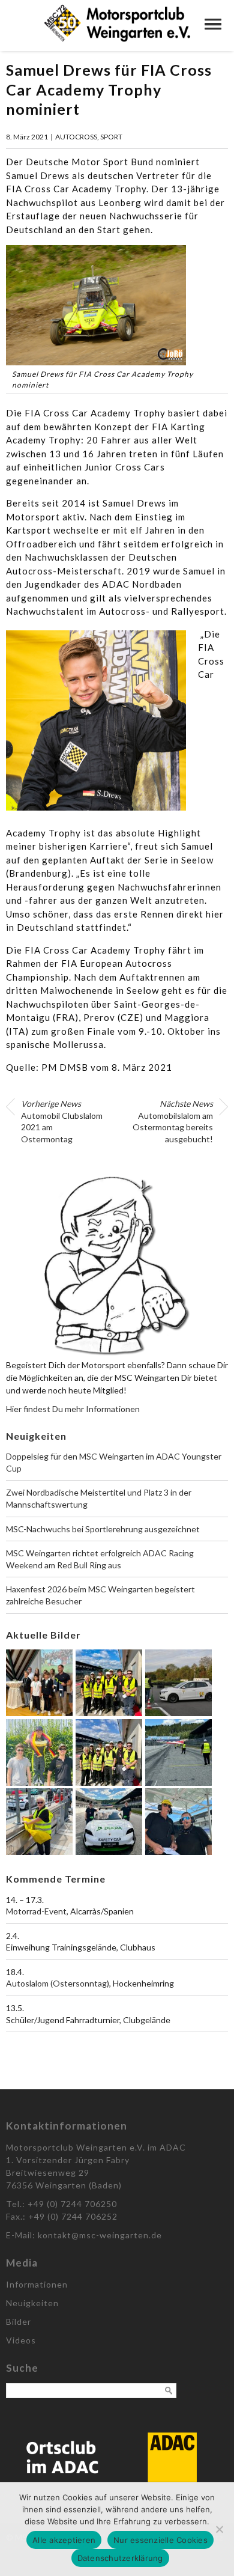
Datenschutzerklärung (120, 2558)
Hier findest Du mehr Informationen (73, 1409)
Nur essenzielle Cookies (160, 2540)
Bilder (19, 2322)
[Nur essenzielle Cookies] (219, 2529)
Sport (111, 137)
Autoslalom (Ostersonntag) (58, 1983)
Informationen (37, 2284)
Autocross (76, 137)
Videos (21, 2340)
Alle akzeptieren (64, 2540)
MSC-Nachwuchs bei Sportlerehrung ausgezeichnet (103, 1529)
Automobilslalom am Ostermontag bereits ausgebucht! (173, 1121)
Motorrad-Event (36, 1911)
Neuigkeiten (32, 2303)
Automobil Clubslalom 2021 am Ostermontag (62, 1121)
